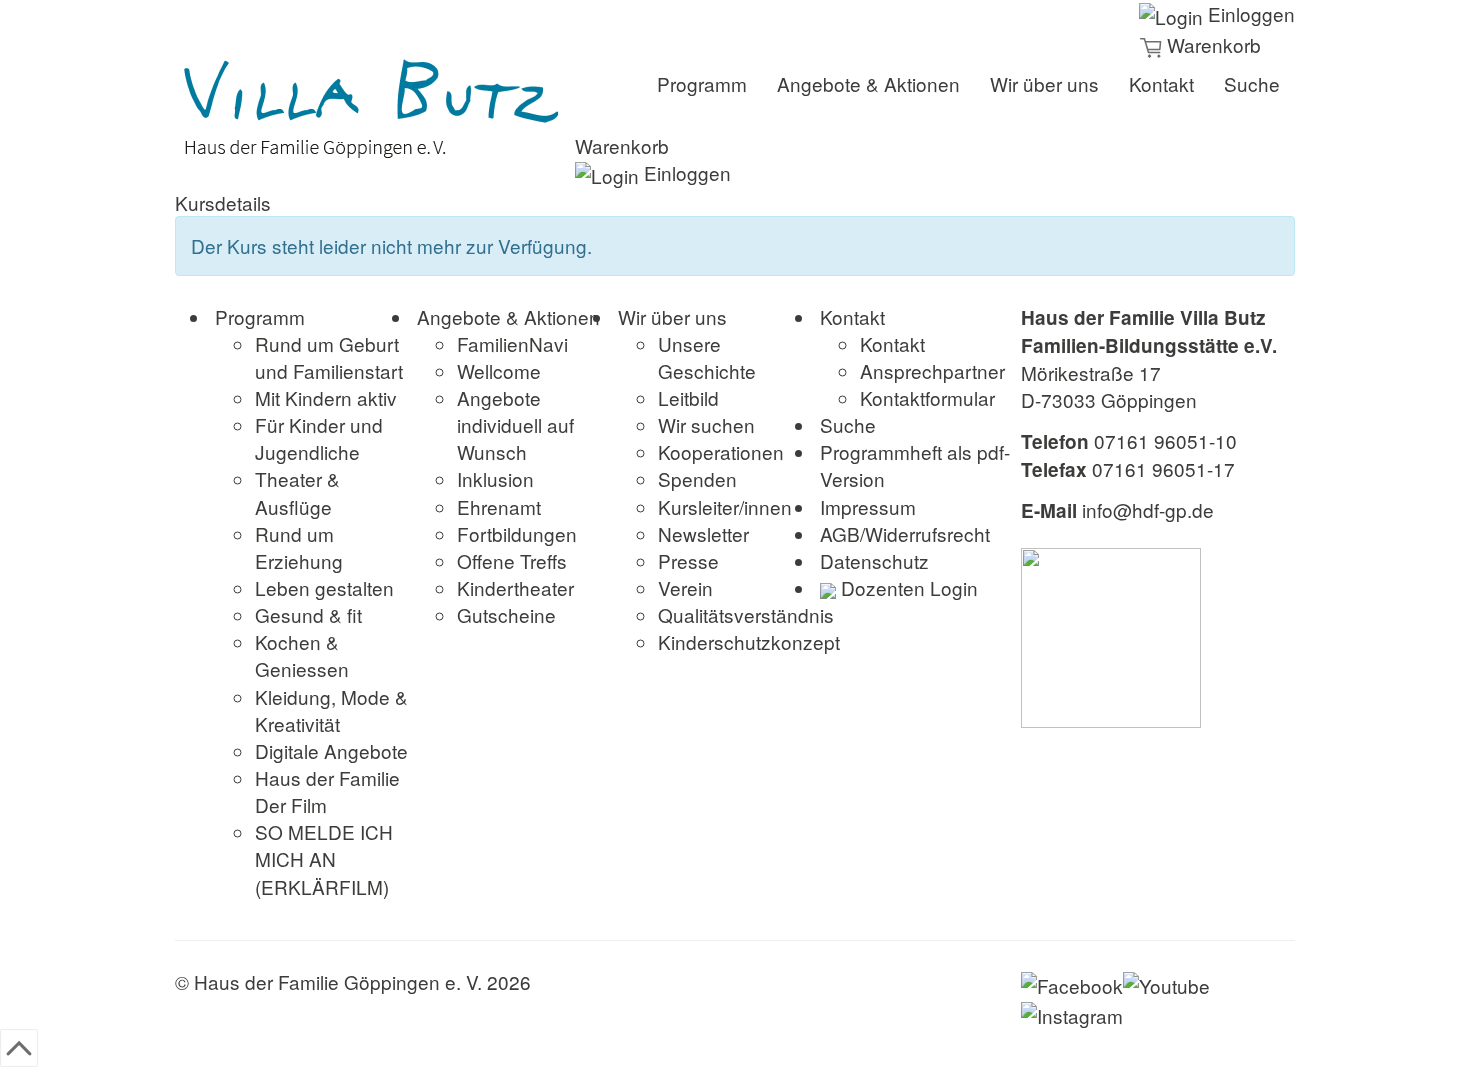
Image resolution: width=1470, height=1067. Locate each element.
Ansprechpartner (932, 370)
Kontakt (1161, 83)
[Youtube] (1166, 981)
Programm (702, 83)
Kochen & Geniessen (302, 655)
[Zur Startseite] (375, 110)
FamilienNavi (512, 343)
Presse (688, 560)
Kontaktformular (927, 397)
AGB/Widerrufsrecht (905, 533)
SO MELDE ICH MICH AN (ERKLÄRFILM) (324, 858)
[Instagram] (1072, 1012)
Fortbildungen (517, 533)
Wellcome (499, 370)
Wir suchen (706, 424)
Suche (1252, 83)
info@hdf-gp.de (1148, 509)
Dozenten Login (907, 587)
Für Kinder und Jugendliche (319, 438)
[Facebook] (1072, 981)
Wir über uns (1044, 83)
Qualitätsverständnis (746, 614)
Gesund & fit (308, 614)
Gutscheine (506, 614)
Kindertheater (515, 587)
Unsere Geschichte (707, 357)
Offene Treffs (512, 560)
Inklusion (495, 478)
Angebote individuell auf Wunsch (515, 424)
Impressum (868, 506)
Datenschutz (874, 560)
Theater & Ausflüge (297, 492)
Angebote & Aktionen (868, 83)
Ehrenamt (499, 506)
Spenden (697, 478)
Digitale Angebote (331, 750)
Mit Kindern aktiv (326, 397)
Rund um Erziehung (299, 547)
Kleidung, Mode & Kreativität (331, 710)
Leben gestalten (324, 587)
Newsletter (703, 533)
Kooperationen (721, 451)
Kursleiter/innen (725, 506)
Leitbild (688, 397)
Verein (685, 587)
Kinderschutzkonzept (749, 641)
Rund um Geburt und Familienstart (329, 357)
